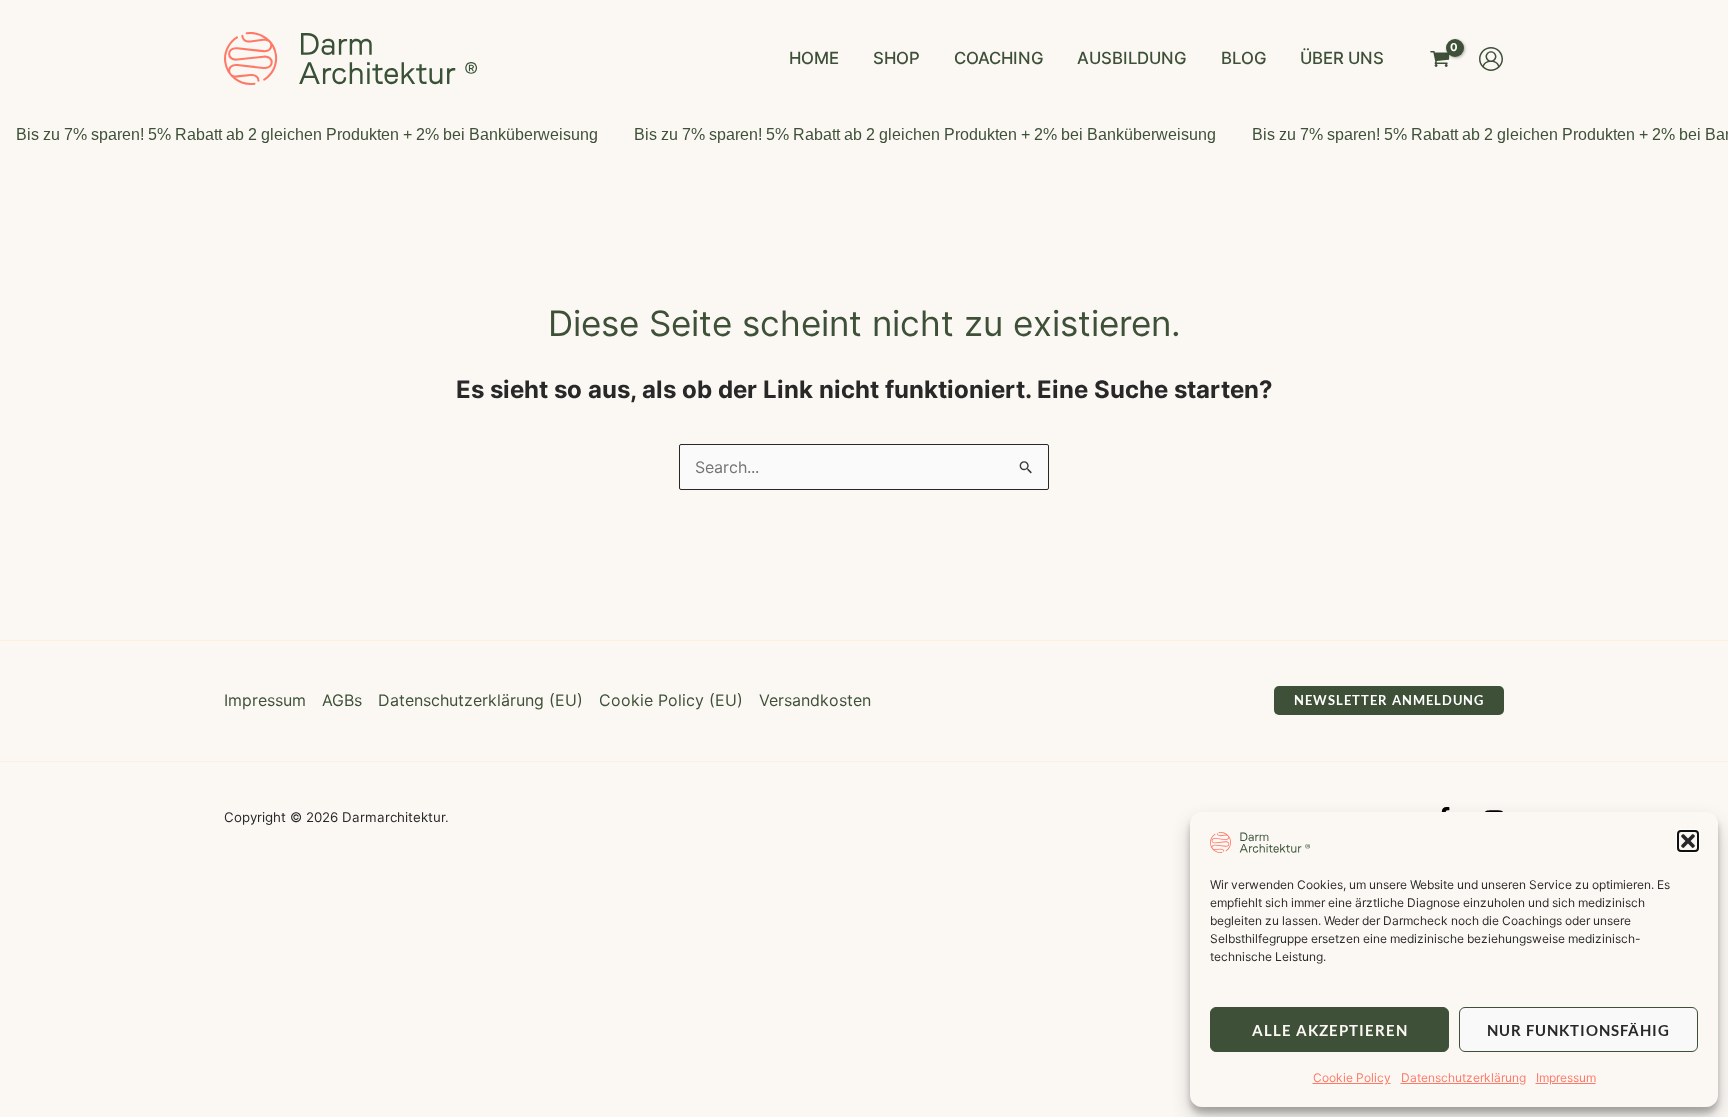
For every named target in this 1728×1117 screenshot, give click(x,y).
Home (814, 58)
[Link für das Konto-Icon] (1491, 59)
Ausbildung (1132, 58)
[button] (1688, 841)
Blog (1244, 58)
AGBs (342, 700)
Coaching (999, 58)
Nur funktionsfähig (1578, 1030)
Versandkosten (815, 700)
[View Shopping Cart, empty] (1439, 58)
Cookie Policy (1352, 1077)
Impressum (1566, 1077)
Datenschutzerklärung (1463, 1077)
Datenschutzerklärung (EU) (480, 700)
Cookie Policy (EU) (671, 700)
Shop (896, 58)
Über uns (1342, 58)
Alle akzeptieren (1330, 1030)
